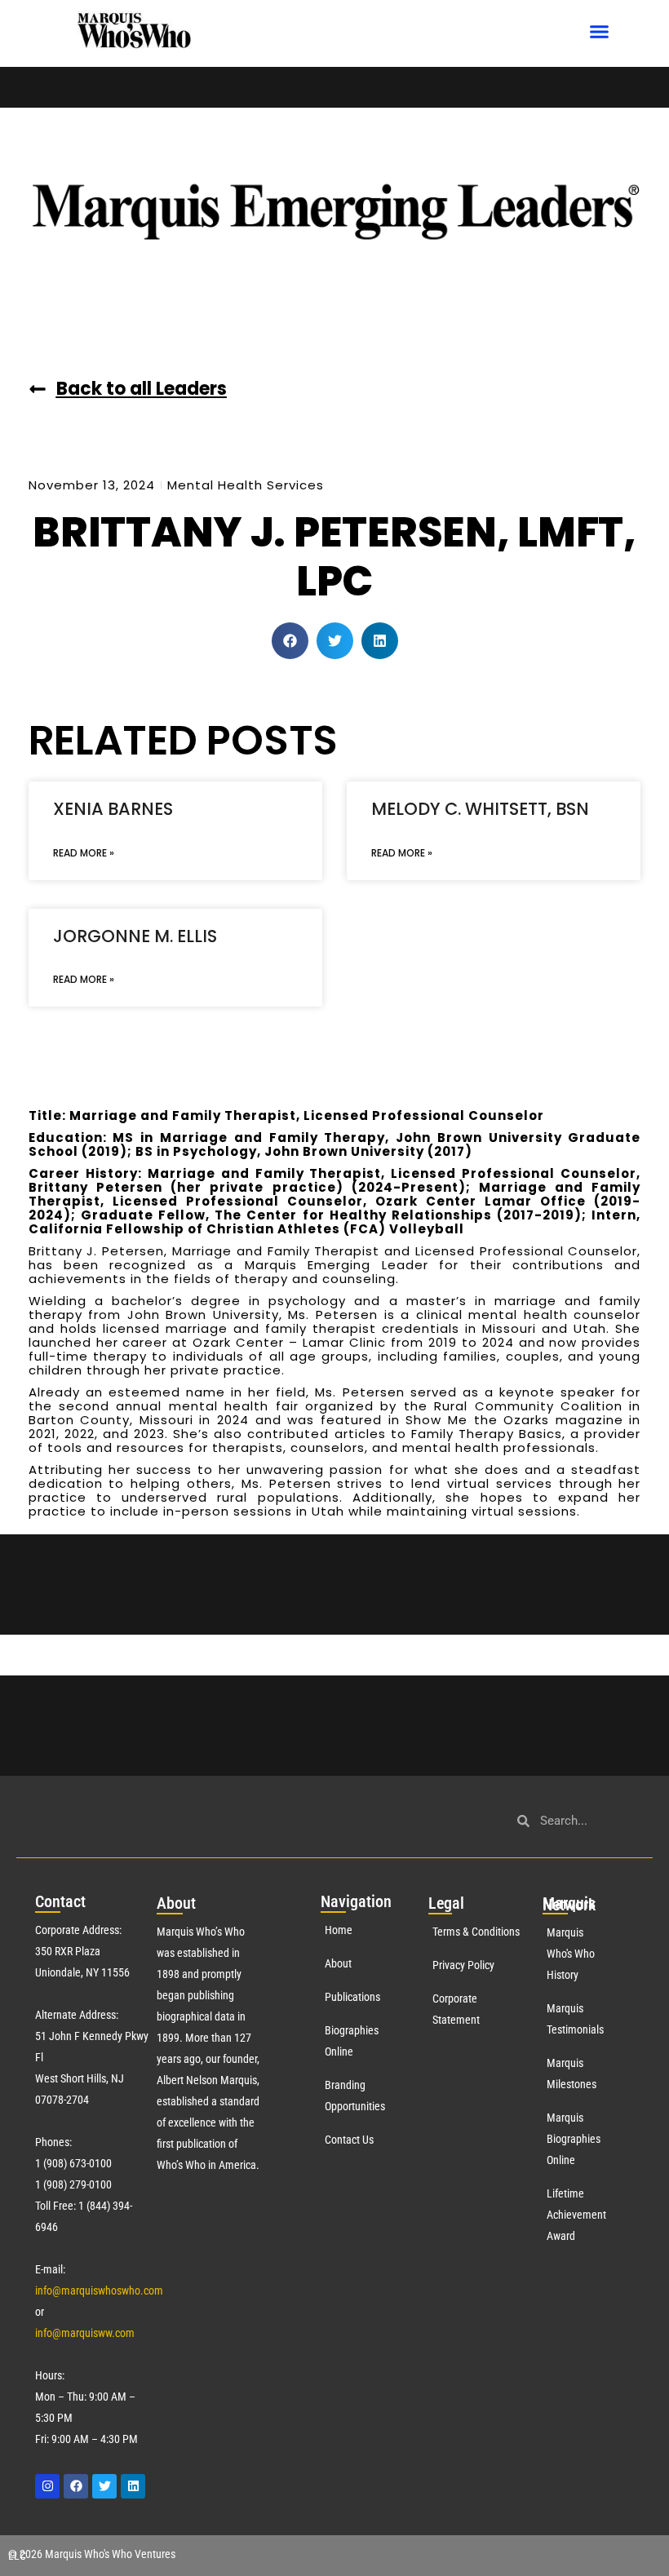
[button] (599, 32)
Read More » (84, 853)
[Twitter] (104, 2486)
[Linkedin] (133, 2486)
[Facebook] (76, 2486)
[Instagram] (47, 2486)
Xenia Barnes (113, 809)
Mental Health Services (246, 485)
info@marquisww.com (85, 2333)
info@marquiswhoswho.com (99, 2291)
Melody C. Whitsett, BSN (480, 809)
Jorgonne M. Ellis (135, 936)
